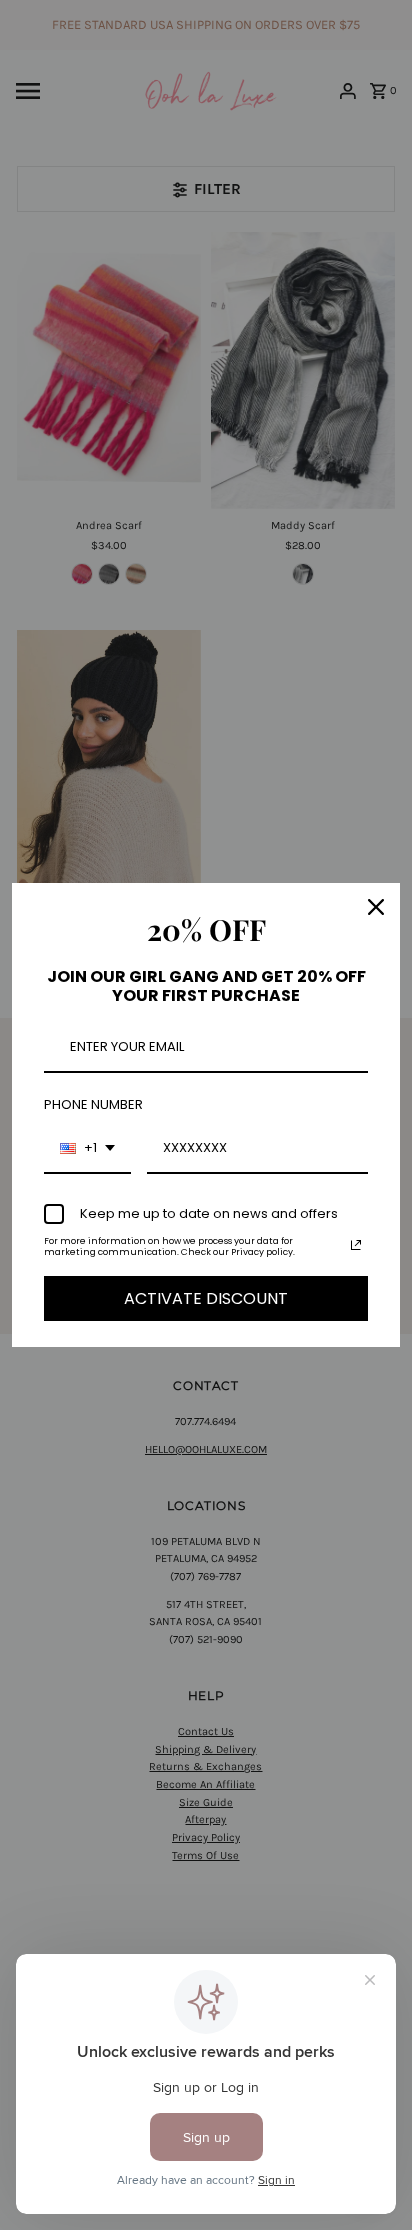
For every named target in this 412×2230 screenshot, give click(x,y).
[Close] (376, 907)
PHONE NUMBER (93, 1104)
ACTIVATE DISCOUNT (206, 1298)
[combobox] (87, 1149)
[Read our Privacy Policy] (356, 1245)
